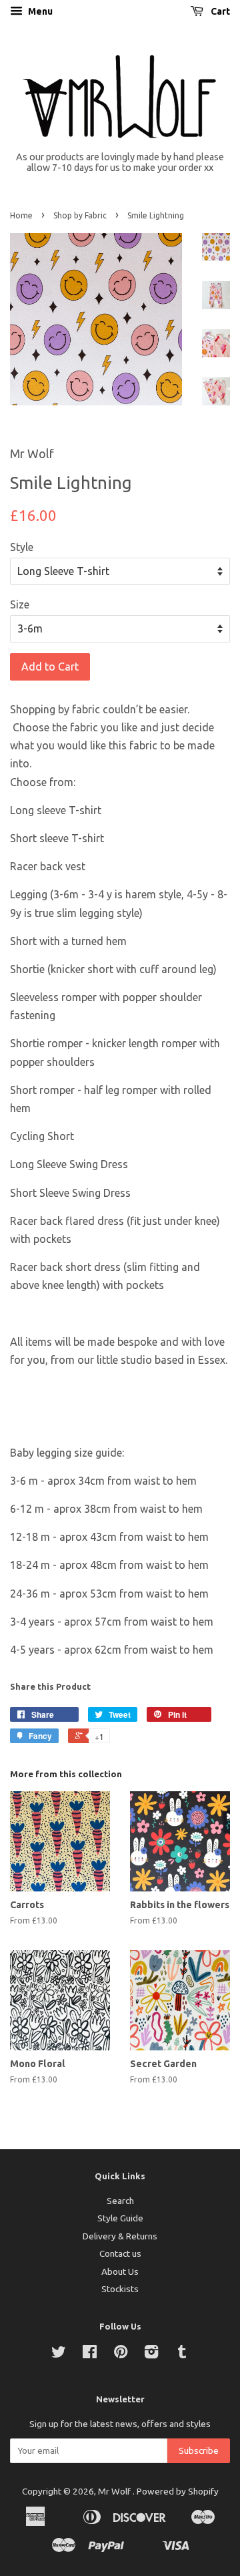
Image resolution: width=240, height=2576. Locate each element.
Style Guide (120, 2218)
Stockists (120, 2289)
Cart (219, 11)
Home (21, 215)
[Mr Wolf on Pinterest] (121, 2354)
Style (22, 547)
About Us (120, 2271)
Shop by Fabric (80, 215)
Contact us (120, 2253)
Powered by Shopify (178, 2491)
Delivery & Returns (120, 2236)
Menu (39, 11)
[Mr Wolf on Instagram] (151, 2354)
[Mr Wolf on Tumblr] (182, 2354)
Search (120, 2201)
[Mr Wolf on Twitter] (59, 2354)
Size (20, 604)
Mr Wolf (115, 2491)
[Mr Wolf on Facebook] (90, 2354)
